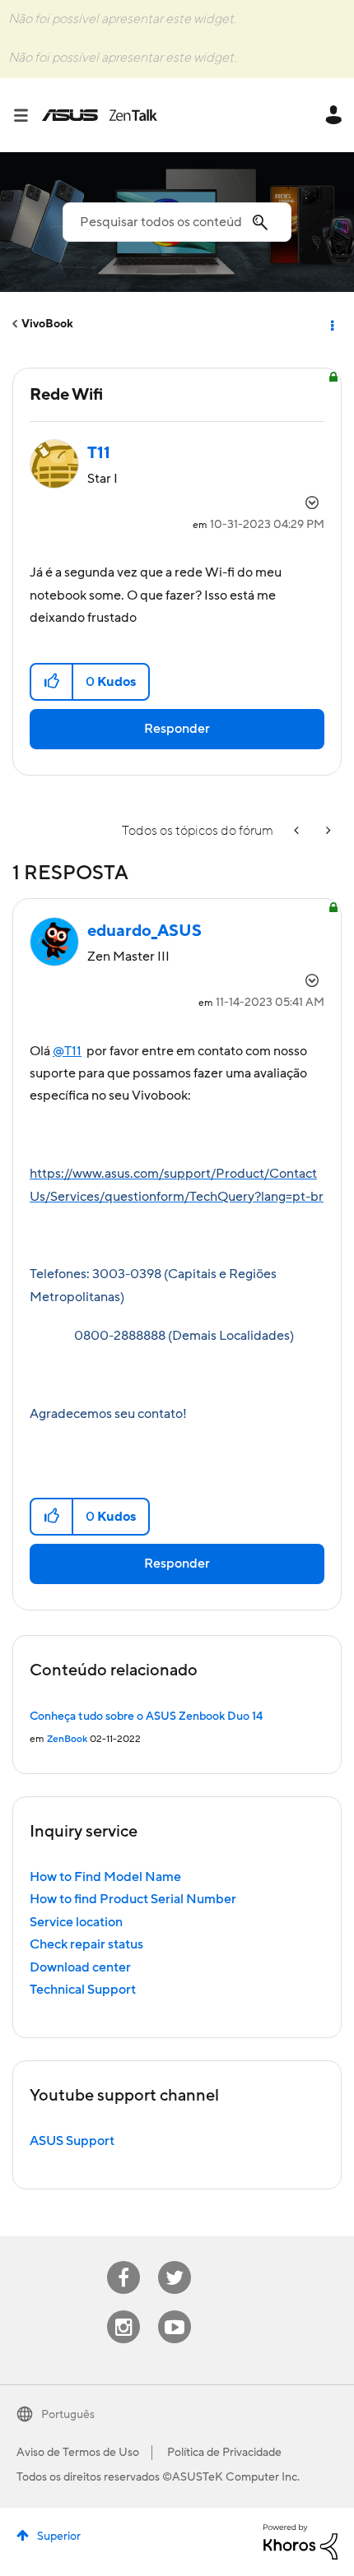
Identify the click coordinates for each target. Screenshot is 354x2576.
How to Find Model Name (105, 1877)
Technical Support (83, 1990)
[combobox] (177, 222)
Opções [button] (331, 324)
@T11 (67, 1051)
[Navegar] (27, 115)
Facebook (123, 2261)
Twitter (175, 2261)
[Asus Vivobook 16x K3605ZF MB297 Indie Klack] (298, 831)
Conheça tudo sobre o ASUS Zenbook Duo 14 (146, 1717)
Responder (177, 729)
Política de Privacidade (224, 2453)
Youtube (175, 2311)
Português (68, 2415)
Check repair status (86, 1944)
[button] (52, 682)
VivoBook (47, 324)
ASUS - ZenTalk (100, 115)
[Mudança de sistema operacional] (327, 831)
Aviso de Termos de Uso (78, 2453)
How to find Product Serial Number (133, 1899)
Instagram (124, 2311)
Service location (76, 1922)
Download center (80, 1967)
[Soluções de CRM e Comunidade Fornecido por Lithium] (300, 2541)
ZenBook (67, 1739)
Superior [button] (59, 2537)
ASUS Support (72, 2141)
